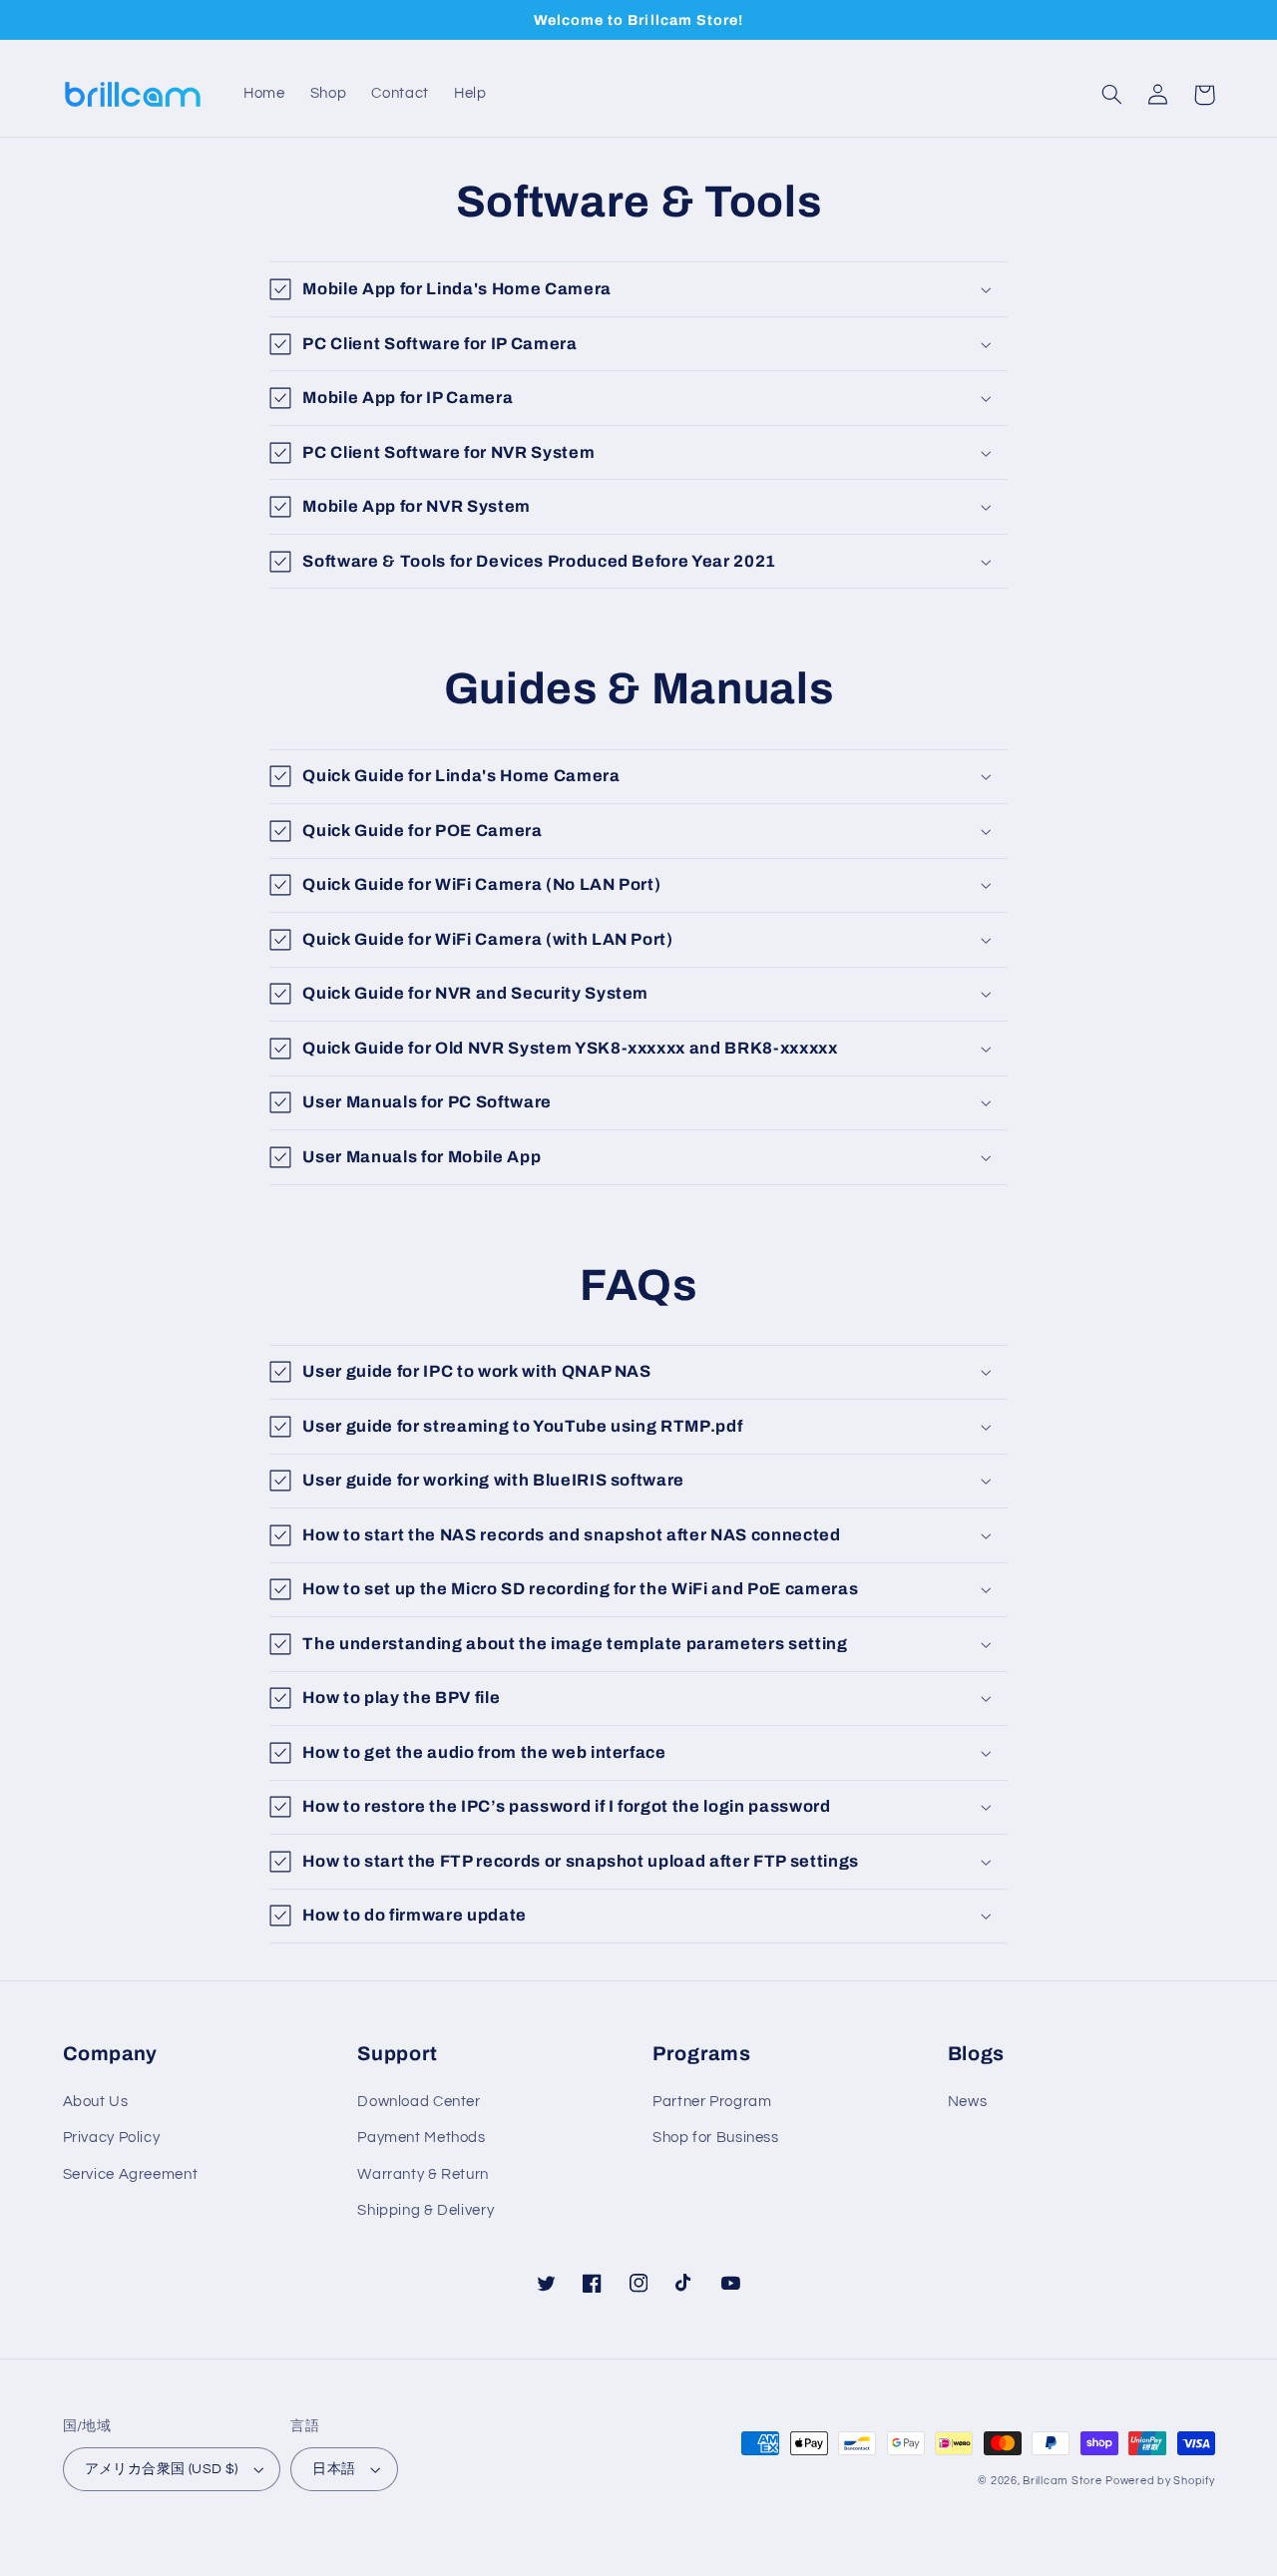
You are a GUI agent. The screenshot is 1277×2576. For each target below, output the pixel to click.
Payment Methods (421, 2138)
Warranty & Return (423, 2174)
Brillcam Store (1062, 2481)
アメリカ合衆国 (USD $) (162, 2469)
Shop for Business (716, 2138)
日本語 (334, 2469)
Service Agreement (131, 2174)
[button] (1112, 95)
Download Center (419, 2102)
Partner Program (712, 2102)
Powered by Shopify (1160, 2481)
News (968, 2102)
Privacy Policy (112, 2138)
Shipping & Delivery (426, 2210)
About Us (96, 2102)
